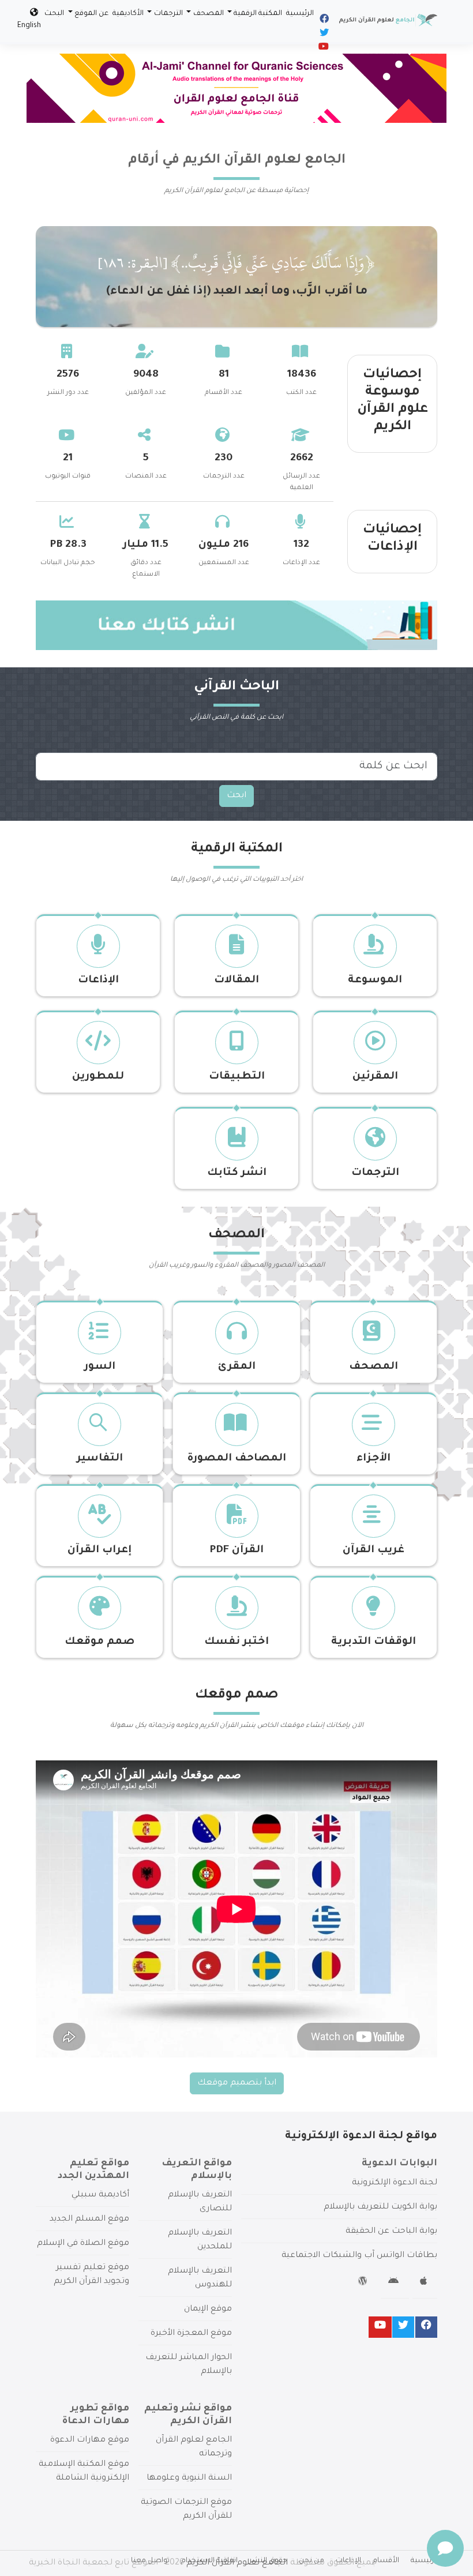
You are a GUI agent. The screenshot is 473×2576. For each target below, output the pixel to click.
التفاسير (100, 1459)
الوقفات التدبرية (373, 1642)
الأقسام (386, 2561)
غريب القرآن (373, 1550)
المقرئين (375, 1077)
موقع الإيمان (208, 2310)
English (29, 26)
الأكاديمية (128, 14)
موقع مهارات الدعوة (90, 2440)
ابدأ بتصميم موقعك (237, 2083)
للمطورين (98, 1077)
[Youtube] (323, 48)
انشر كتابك (237, 1173)
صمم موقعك (100, 1642)
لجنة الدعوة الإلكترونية (395, 2183)
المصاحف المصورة (236, 1459)
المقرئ (237, 1367)
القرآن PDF (236, 1550)
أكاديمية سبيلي (100, 2195)
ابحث (236, 796)
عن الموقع (91, 14)
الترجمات (168, 14)
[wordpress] (364, 2283)
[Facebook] (323, 21)
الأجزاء (373, 1459)
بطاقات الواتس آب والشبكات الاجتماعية (359, 2256)
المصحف (209, 14)
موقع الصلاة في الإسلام (83, 2244)
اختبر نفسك (236, 1642)
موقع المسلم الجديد (89, 2220)
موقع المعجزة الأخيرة (191, 2334)
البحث (54, 14)
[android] (395, 2283)
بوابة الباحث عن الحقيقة (391, 2232)
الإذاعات (98, 981)
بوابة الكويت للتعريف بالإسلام (380, 2207)
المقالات (236, 981)
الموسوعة (375, 981)
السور (100, 1367)
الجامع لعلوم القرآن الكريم (237, 2563)
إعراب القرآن (100, 1550)
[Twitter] (323, 35)
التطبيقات (237, 1077)
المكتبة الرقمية (258, 14)
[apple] (425, 2283)
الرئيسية (300, 14)
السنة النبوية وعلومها (189, 2479)
